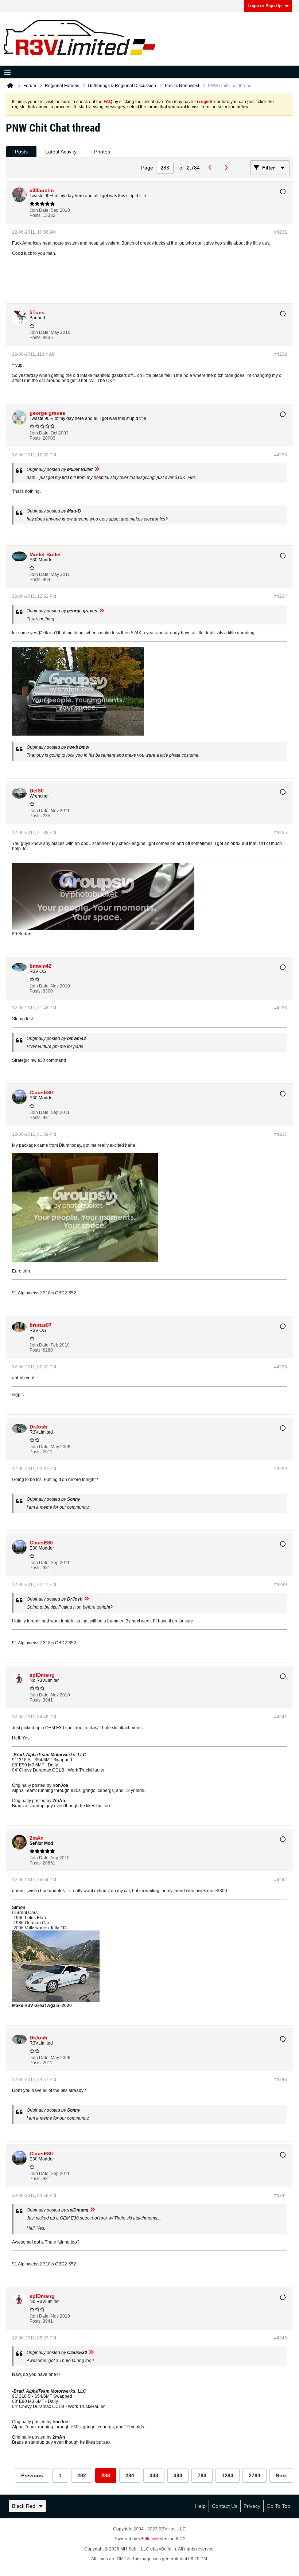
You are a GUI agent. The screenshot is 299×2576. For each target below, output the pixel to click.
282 (82, 2475)
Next (281, 2475)
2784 (255, 2475)
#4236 (281, 1008)
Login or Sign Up (265, 6)
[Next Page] (228, 168)
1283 (228, 2475)
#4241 (281, 1717)
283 (106, 2475)
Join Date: (40, 210)
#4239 (281, 1469)
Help (200, 2506)
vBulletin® (148, 2539)
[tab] (21, 152)
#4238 (281, 1367)
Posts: (36, 215)
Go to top (278, 2506)
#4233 (281, 455)
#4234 (281, 596)
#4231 (281, 232)
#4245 (281, 2338)
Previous (32, 2475)
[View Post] (97, 469)
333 (154, 2475)
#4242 (281, 1880)
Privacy (252, 2506)
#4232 (281, 354)
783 (202, 2475)
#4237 (281, 1134)
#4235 (281, 833)
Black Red (24, 2506)
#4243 (281, 2080)
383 (178, 2475)
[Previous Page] (212, 168)
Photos (102, 152)
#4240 (281, 1585)
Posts (21, 152)
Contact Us (225, 2506)
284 (130, 2475)
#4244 (281, 2195)
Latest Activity (61, 152)
